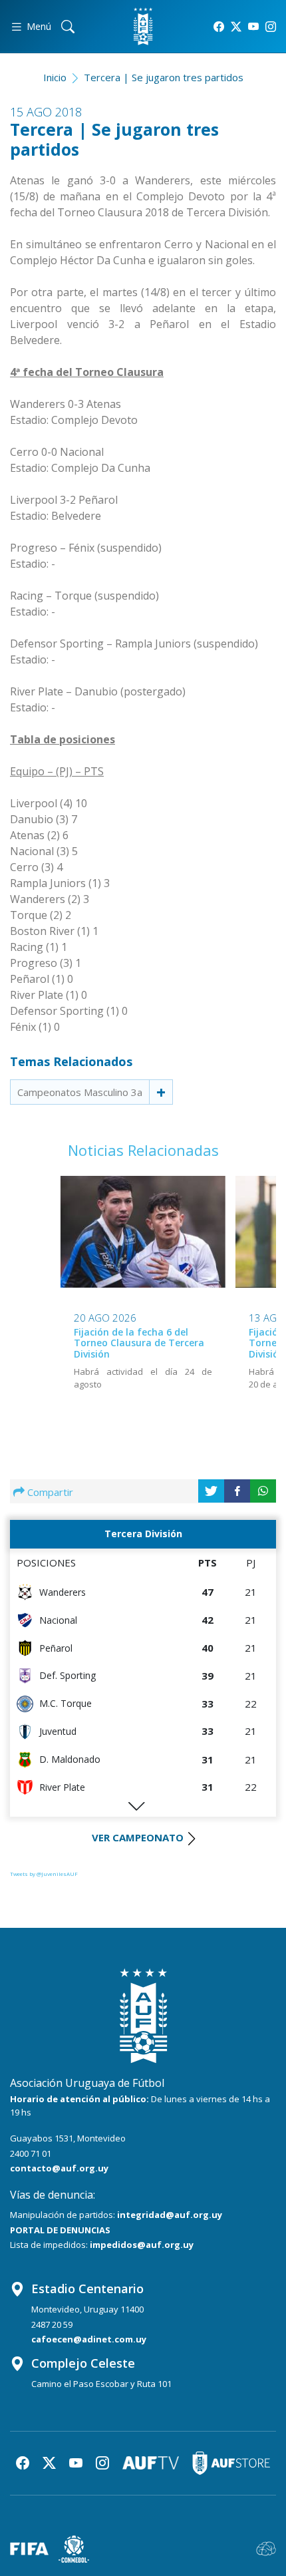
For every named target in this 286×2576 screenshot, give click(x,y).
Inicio (55, 77)
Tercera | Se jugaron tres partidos (164, 77)
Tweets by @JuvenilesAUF (44, 1874)
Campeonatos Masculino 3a (80, 1092)
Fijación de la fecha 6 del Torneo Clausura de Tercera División (139, 1343)
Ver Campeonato (138, 1837)
